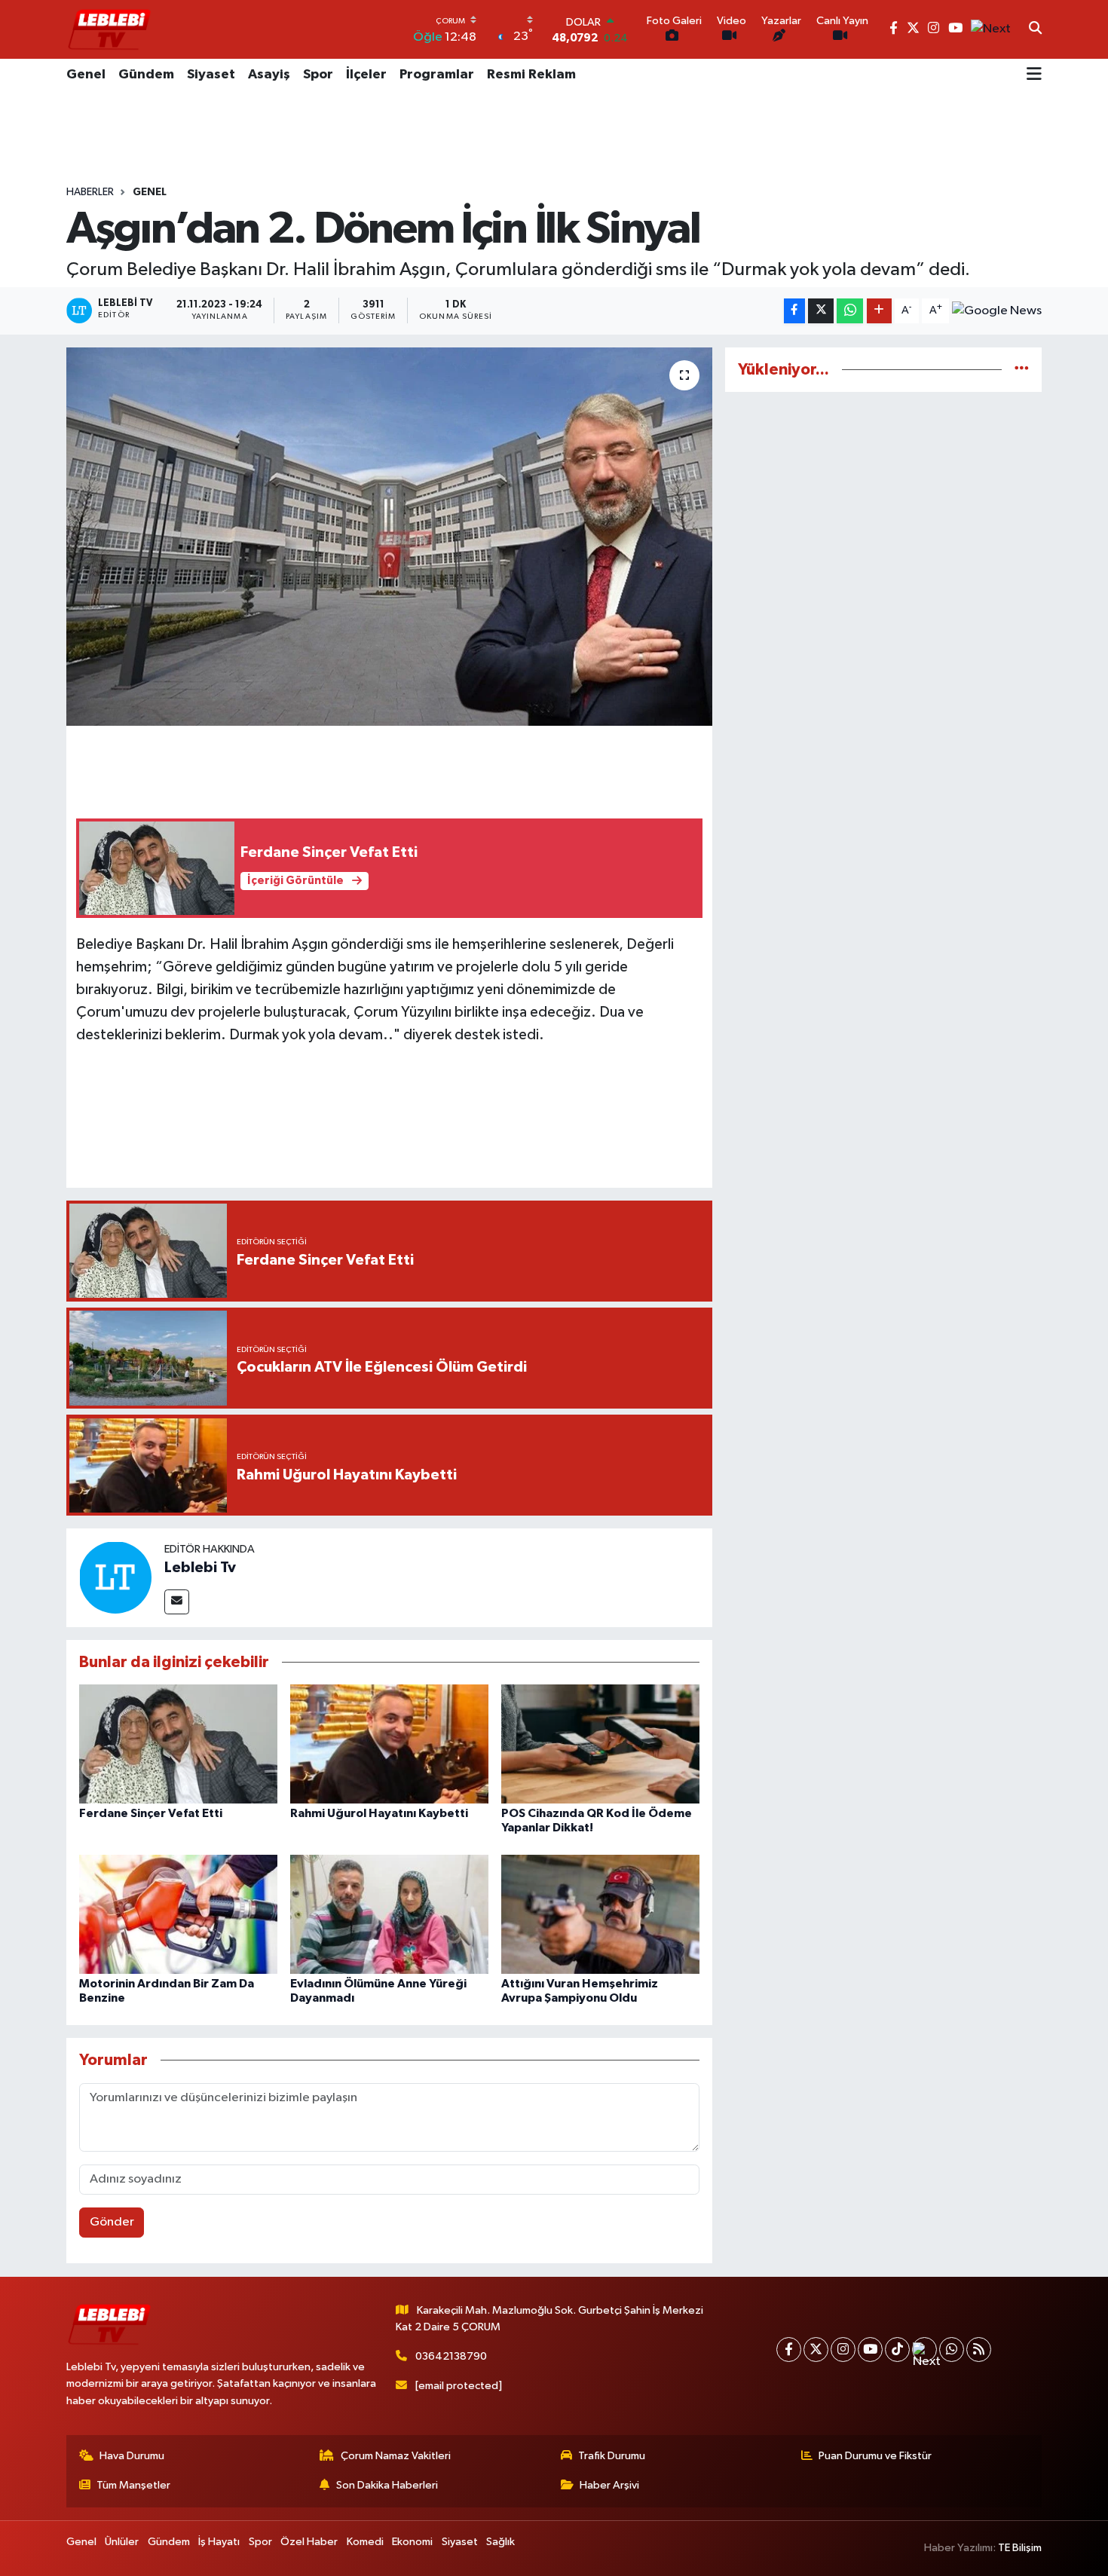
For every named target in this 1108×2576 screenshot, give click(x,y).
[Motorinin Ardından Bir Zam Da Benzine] (178, 1914)
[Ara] (1035, 29)
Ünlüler (122, 2542)
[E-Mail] (177, 1602)
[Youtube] (870, 2350)
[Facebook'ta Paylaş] (794, 311)
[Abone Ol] (997, 311)
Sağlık (500, 2542)
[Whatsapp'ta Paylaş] (850, 311)
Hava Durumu (132, 2456)
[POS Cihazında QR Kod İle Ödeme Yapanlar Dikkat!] (600, 1744)
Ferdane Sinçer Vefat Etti (151, 1813)
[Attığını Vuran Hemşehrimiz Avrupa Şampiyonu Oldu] (600, 1914)
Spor (318, 75)
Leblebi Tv (200, 1568)
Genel (86, 75)
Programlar (437, 75)
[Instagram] (843, 2350)
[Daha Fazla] (879, 311)
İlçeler (366, 75)
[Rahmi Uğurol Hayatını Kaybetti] (389, 1744)
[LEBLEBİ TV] (109, 29)
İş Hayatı (219, 2542)
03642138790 (451, 2356)
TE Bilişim (1020, 2548)
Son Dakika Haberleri (387, 2485)
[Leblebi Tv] (115, 1577)
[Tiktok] (897, 2350)
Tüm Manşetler (133, 2485)
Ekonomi (412, 2542)
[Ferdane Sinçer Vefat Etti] (178, 1744)
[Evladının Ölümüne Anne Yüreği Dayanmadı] (389, 1914)
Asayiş (269, 75)
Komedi (365, 2542)
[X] (816, 2350)
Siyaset (211, 75)
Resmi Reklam (531, 75)
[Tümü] (1022, 370)
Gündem (146, 75)
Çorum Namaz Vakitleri (396, 2456)
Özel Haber (309, 2542)
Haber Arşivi (609, 2485)
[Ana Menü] (1034, 75)
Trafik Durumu (612, 2456)
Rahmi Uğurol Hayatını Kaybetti (379, 1813)
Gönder (112, 2222)
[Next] (924, 2350)
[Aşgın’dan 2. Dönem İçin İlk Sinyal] (389, 537)
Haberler (90, 192)
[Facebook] (789, 2350)
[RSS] (979, 2350)
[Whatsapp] (952, 2350)
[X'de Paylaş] (821, 311)
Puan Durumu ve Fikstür (875, 2456)
